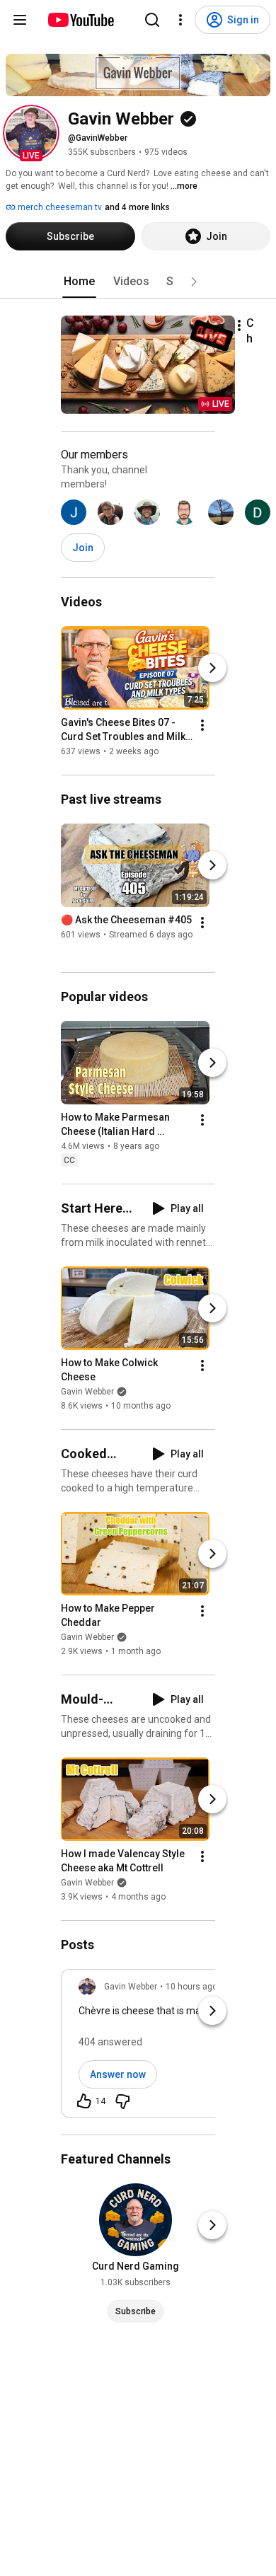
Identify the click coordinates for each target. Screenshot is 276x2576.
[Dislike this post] (122, 2101)
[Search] (152, 20)
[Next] (212, 668)
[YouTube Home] (80, 20)
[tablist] (138, 282)
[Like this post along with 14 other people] (84, 2101)
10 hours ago (191, 1987)
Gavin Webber (87, 1392)
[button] (31, 133)
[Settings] (180, 20)
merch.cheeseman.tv (59, 207)
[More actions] (239, 325)
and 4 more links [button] (137, 207)
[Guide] (20, 20)
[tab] (79, 282)
